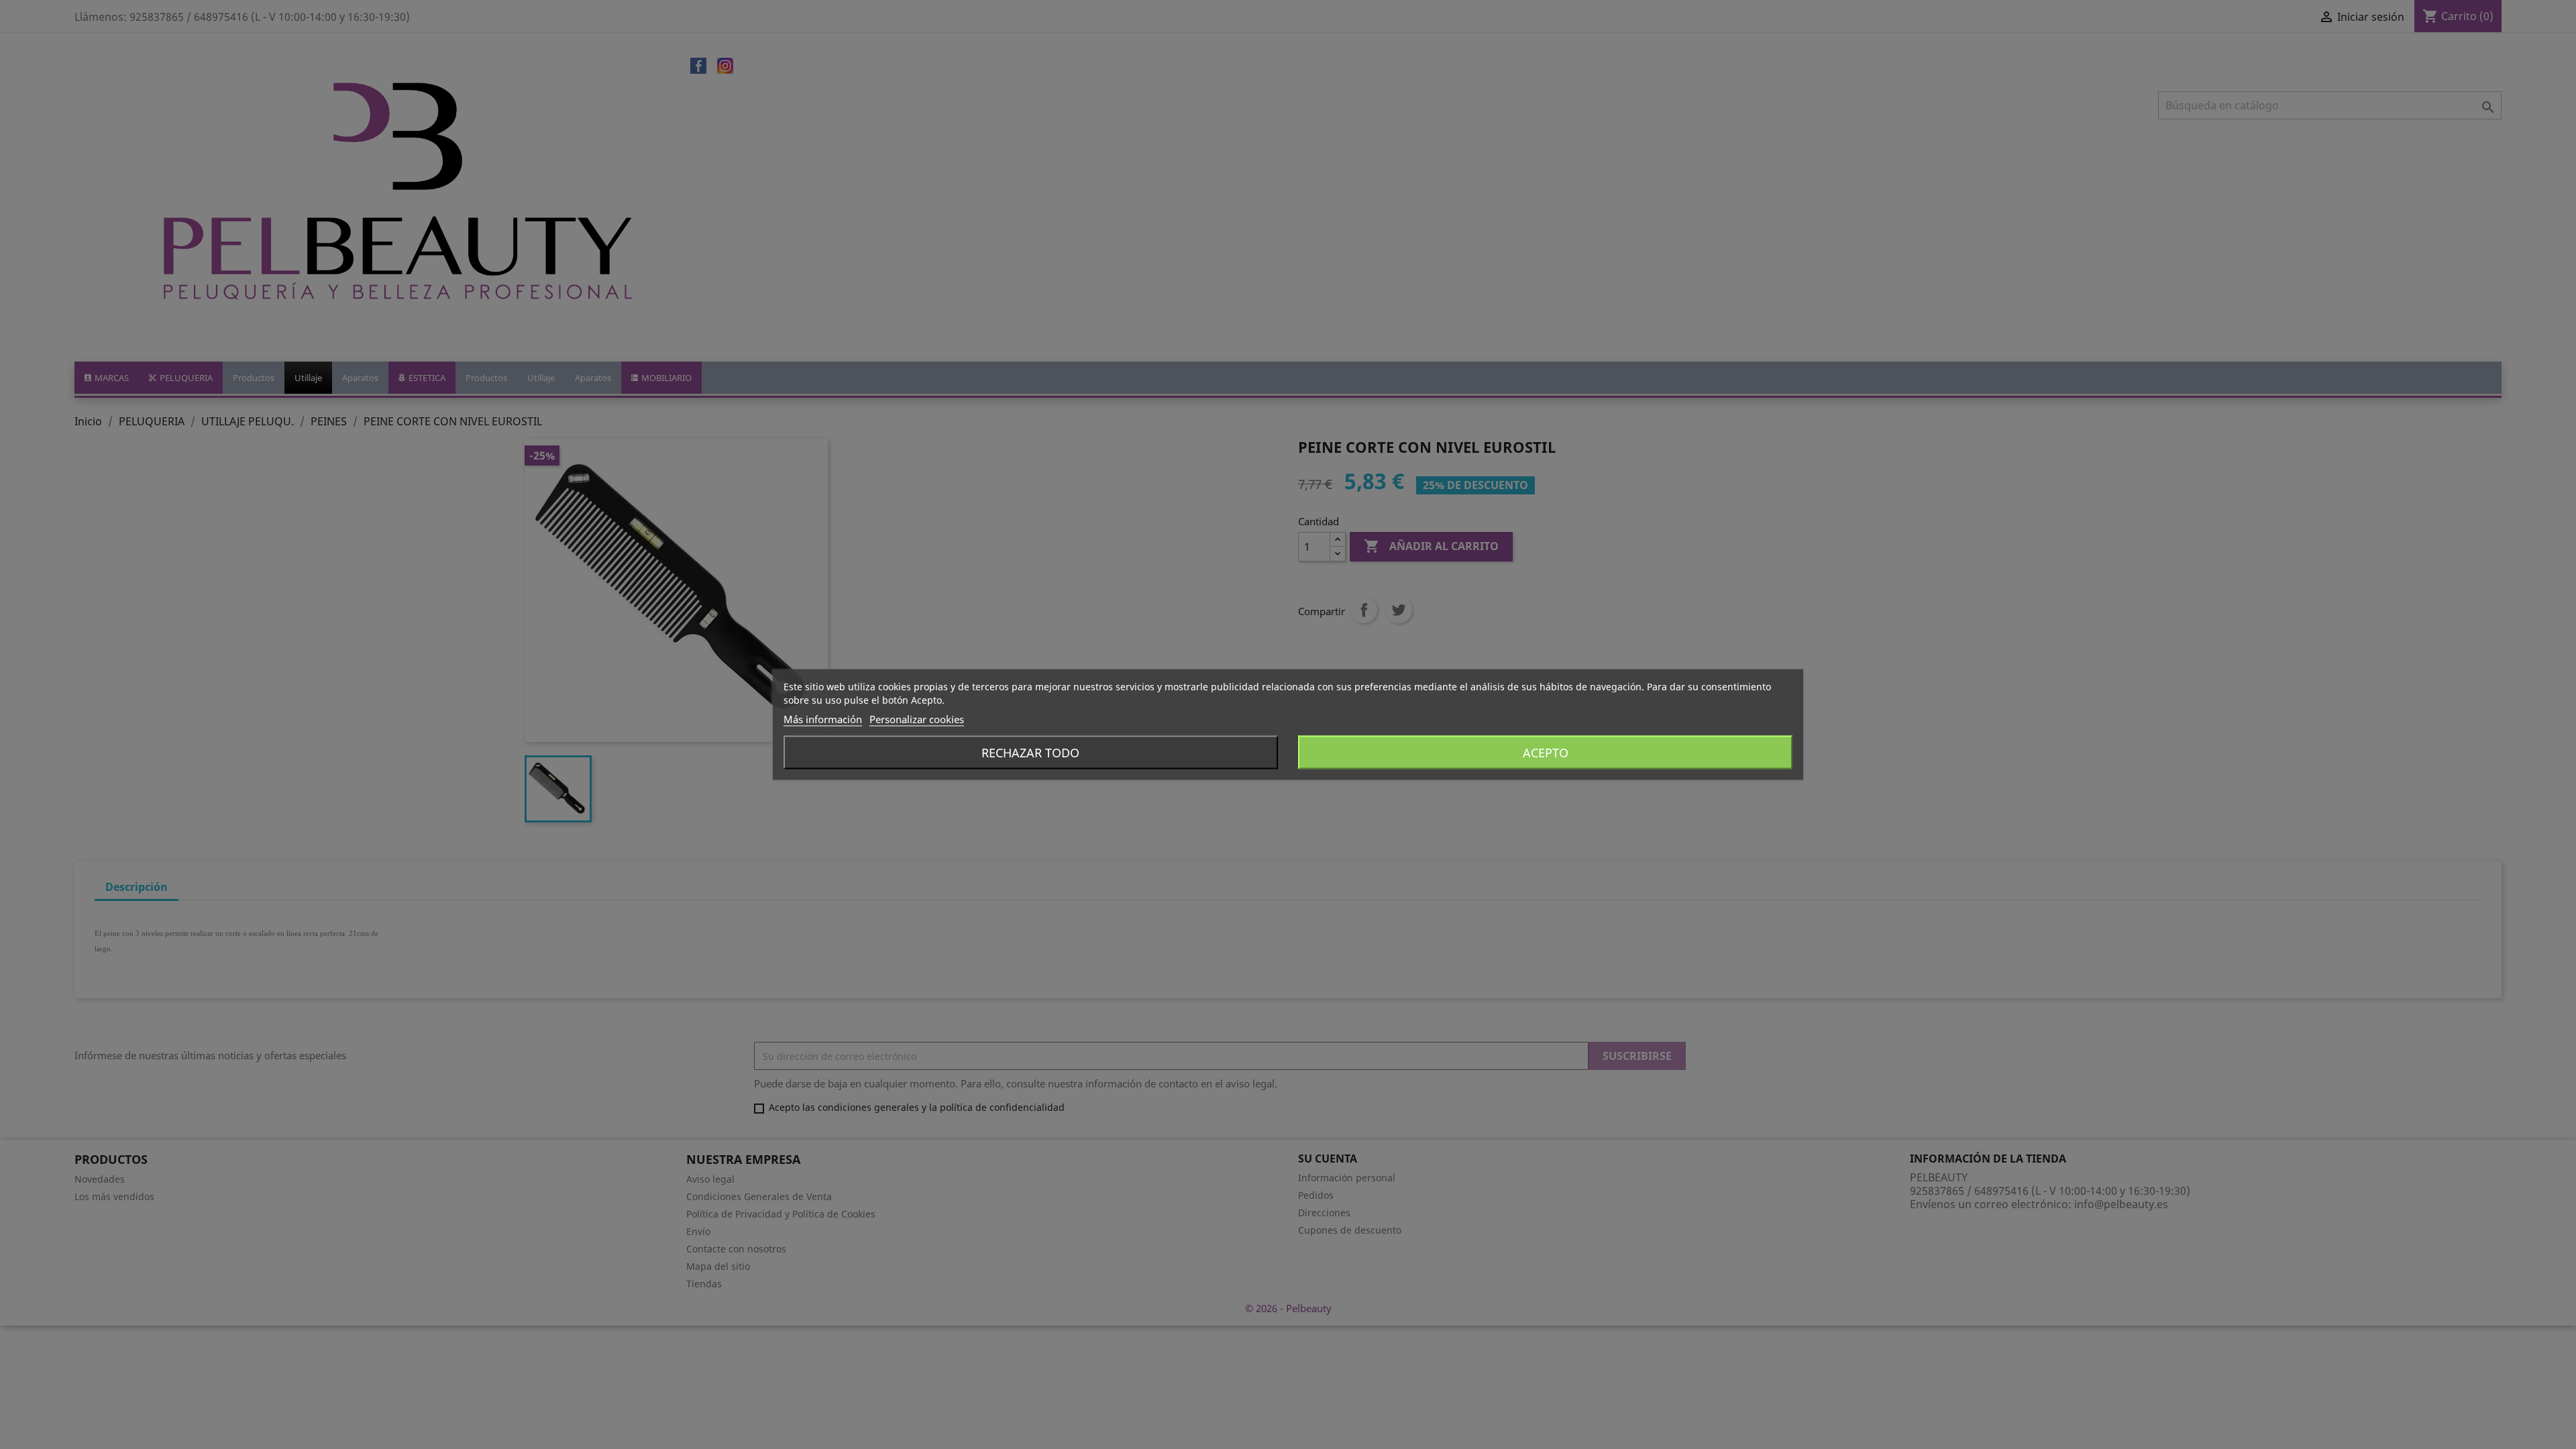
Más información (823, 719)
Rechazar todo (1030, 753)
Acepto (1546, 753)
